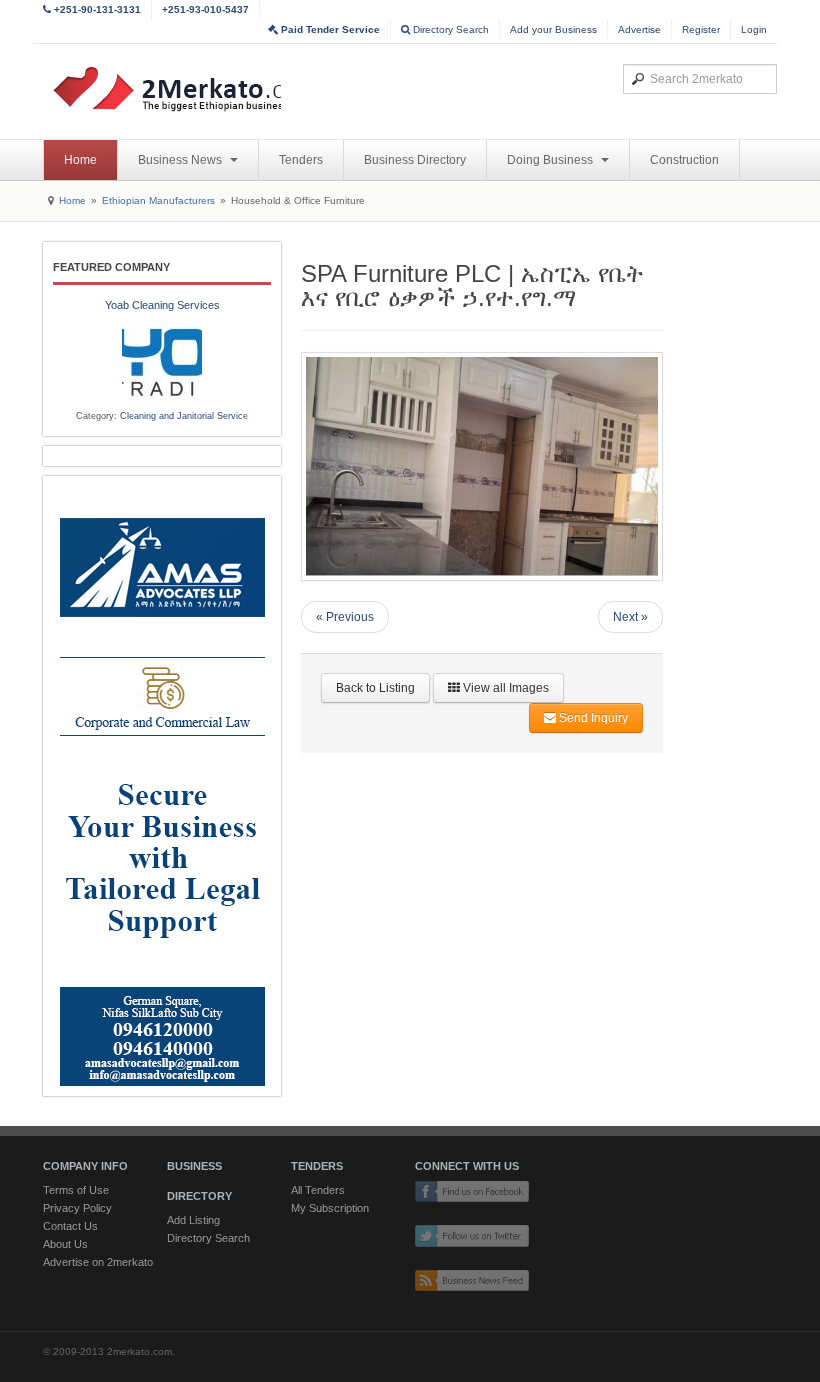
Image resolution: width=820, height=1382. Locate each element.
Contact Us (70, 1226)
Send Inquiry (592, 718)
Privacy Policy (77, 1208)
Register (701, 29)
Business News (181, 160)
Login (754, 29)
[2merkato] (200, 89)
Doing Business (551, 160)
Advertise (639, 29)
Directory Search (449, 29)
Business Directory (415, 160)
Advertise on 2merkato (98, 1262)
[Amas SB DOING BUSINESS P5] (162, 786)
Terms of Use (76, 1190)
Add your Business (553, 29)
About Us (65, 1244)
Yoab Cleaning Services (162, 305)
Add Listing (193, 1220)
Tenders (301, 160)
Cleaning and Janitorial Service (184, 416)
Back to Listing (375, 688)
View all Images (504, 688)
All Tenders (318, 1190)
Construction (684, 160)
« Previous (345, 617)
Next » (630, 617)
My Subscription (330, 1208)
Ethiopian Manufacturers (158, 200)
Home (80, 160)
